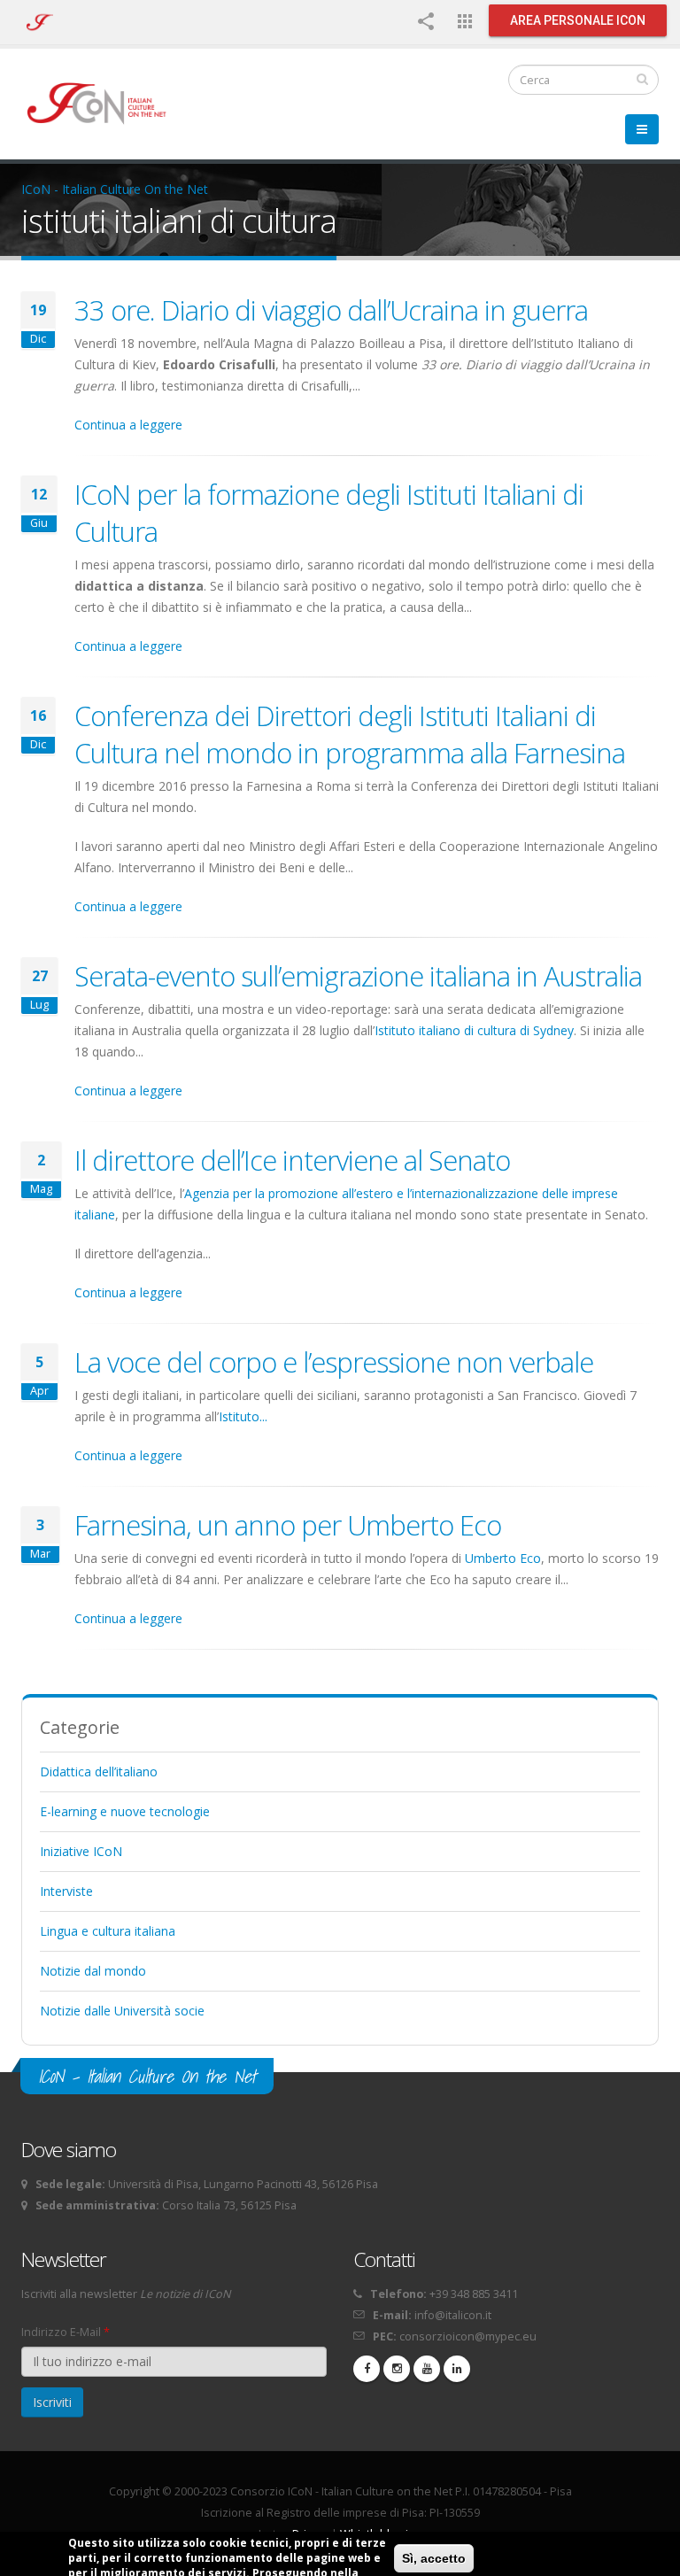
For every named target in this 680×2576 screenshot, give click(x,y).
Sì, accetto (434, 2558)
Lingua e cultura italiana (108, 1931)
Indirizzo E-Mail (66, 2332)
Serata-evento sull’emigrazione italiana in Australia (358, 976)
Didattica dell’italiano (99, 1771)
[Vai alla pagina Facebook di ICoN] (367, 2369)
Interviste (66, 1891)
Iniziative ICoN (81, 1851)
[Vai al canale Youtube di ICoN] (427, 2369)
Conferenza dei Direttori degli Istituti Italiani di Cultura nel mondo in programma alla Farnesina (350, 734)
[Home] (105, 102)
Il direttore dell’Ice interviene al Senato (292, 1160)
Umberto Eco (503, 1558)
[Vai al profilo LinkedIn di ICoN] (457, 2369)
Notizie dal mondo (93, 1971)
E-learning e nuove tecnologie (125, 1811)
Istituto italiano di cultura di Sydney (474, 1030)
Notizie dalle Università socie (122, 2011)
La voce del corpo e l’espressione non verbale (334, 1362)
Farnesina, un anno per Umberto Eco (288, 1525)
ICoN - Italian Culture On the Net (115, 189)
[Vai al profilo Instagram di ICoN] (397, 2369)
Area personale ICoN (578, 20)
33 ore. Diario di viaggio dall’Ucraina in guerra (331, 310)
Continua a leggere (128, 425)
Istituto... (243, 1416)
